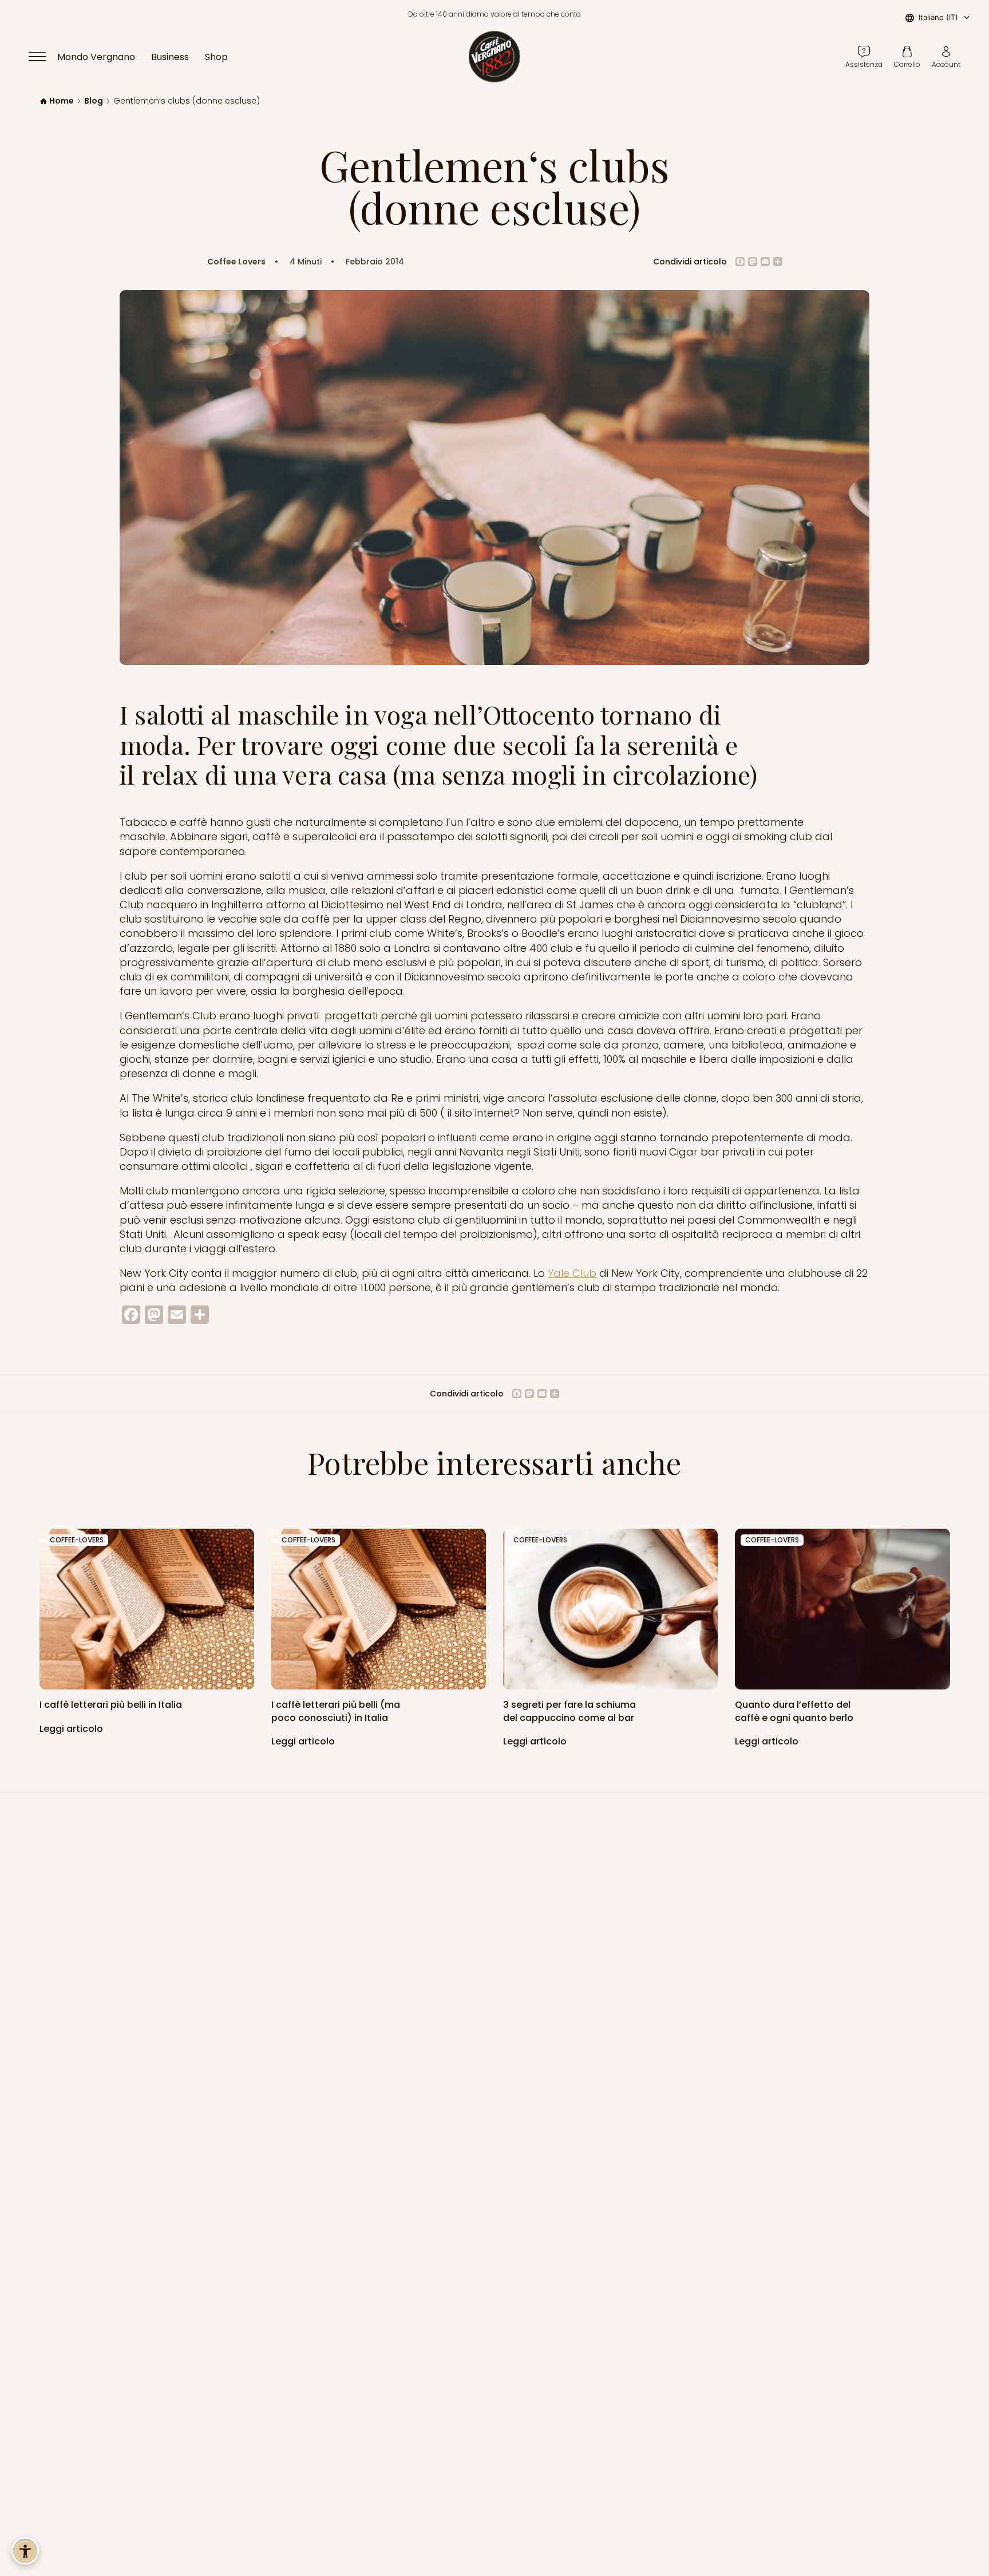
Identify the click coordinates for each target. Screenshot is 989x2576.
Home (62, 101)
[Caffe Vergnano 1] (842, 1609)
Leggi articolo (72, 1729)
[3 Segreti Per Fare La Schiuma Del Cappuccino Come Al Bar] (610, 1609)
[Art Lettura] (147, 1609)
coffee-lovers (77, 1540)
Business (170, 57)
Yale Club (572, 1273)
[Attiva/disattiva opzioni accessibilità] (25, 2551)
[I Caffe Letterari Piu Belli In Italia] (379, 1609)
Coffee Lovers (236, 262)
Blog (94, 101)
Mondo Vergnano (96, 57)
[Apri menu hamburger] (42, 57)
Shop (216, 57)
